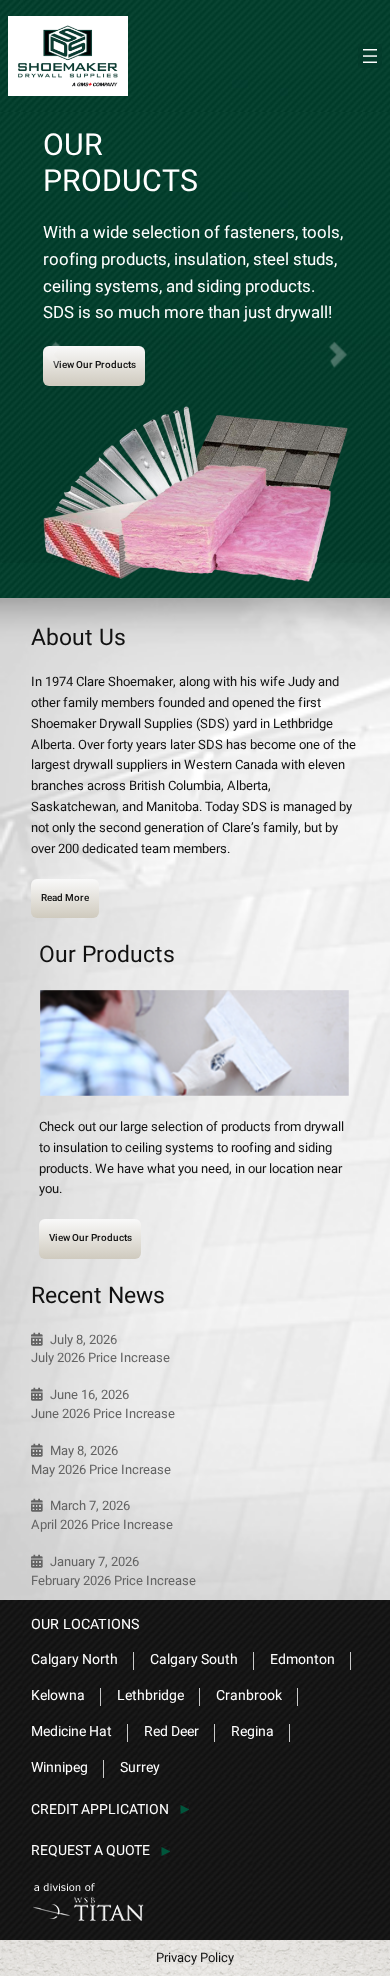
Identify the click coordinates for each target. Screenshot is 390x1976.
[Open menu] (370, 56)
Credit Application (100, 1809)
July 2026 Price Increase (100, 1358)
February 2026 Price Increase (113, 1581)
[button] (335, 355)
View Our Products (94, 365)
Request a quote (90, 1850)
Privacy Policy (195, 1957)
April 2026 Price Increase (102, 1525)
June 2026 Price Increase (103, 1414)
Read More (65, 898)
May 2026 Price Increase (101, 1470)
